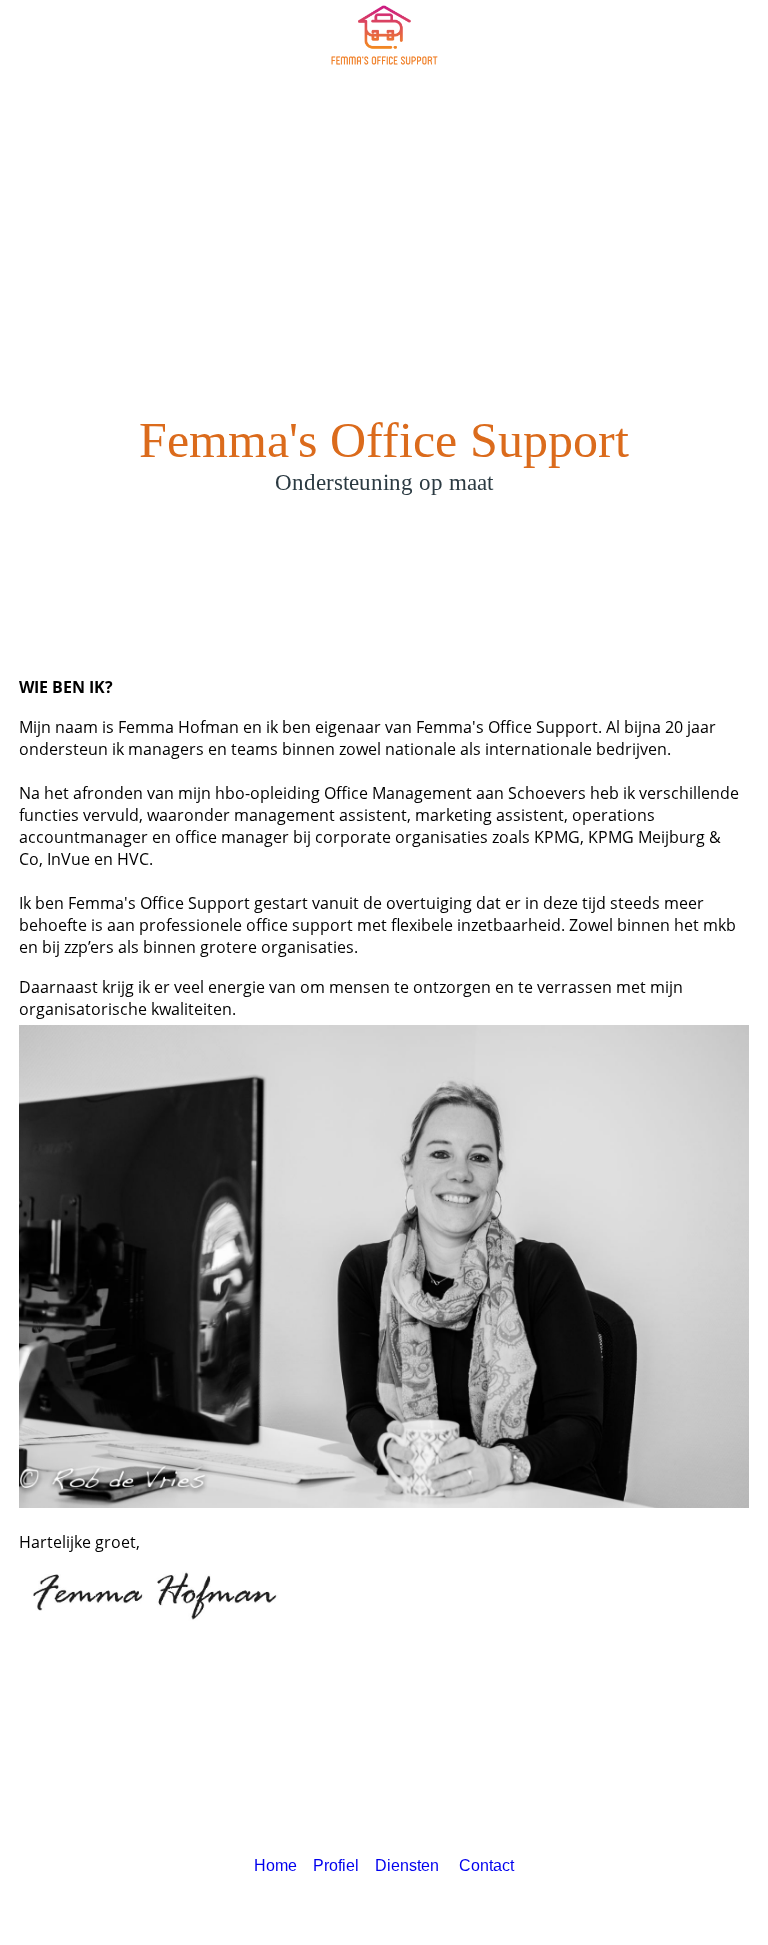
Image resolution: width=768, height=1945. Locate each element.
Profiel (336, 1865)
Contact (486, 1865)
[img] (384, 35)
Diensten (411, 1865)
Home (275, 1865)
